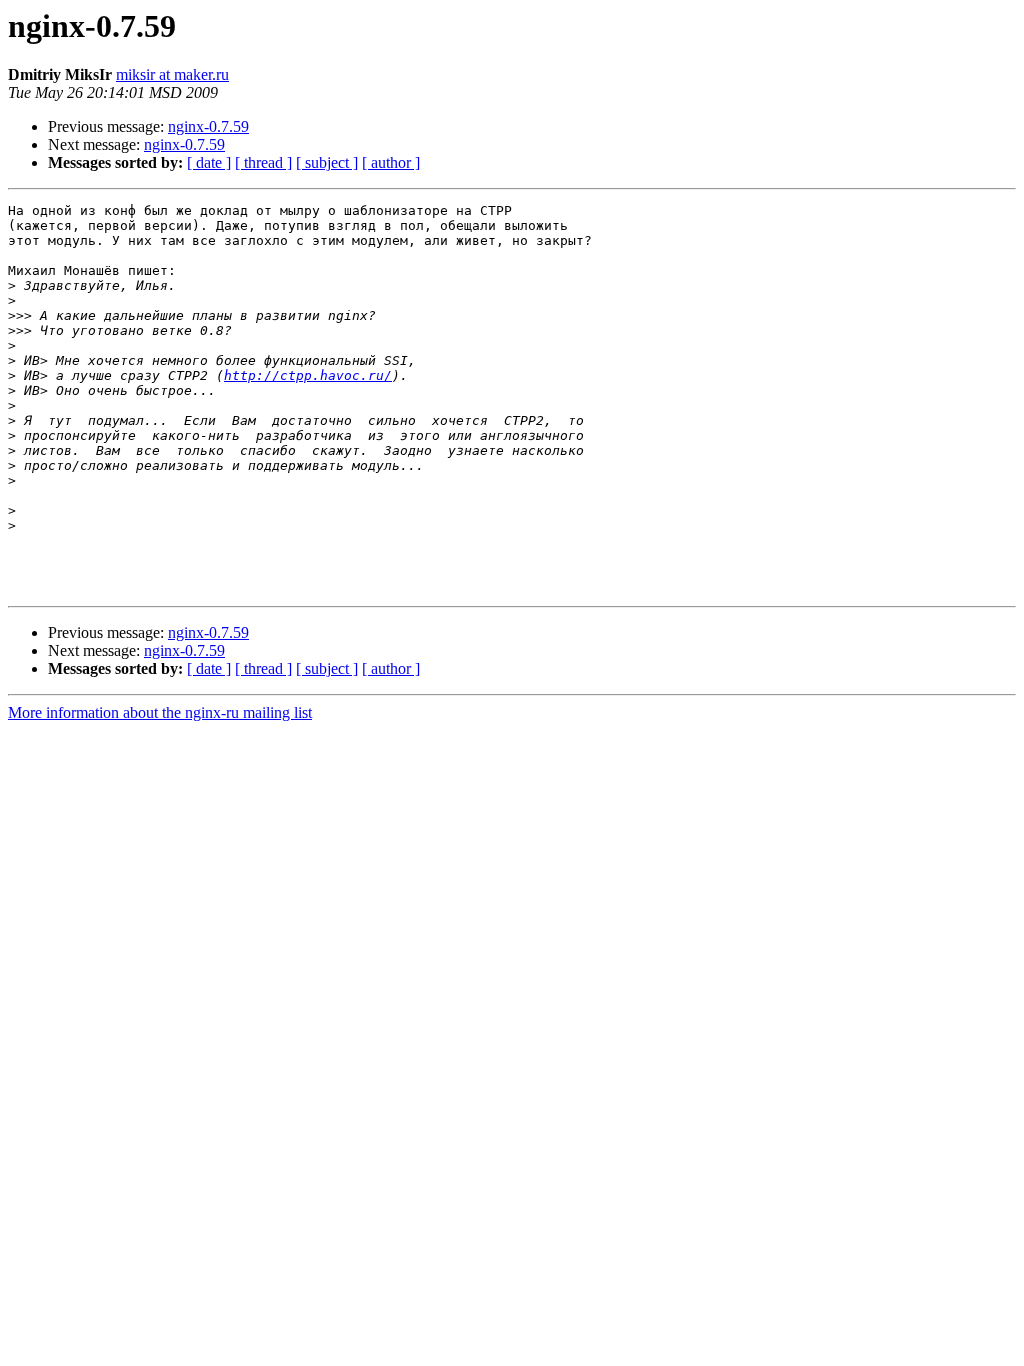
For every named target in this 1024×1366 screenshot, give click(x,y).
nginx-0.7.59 (208, 126)
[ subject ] (327, 162)
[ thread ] (263, 162)
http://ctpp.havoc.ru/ (308, 375)
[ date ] (209, 162)
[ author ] (391, 162)
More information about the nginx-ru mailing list (160, 712)
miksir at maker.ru (172, 74)
